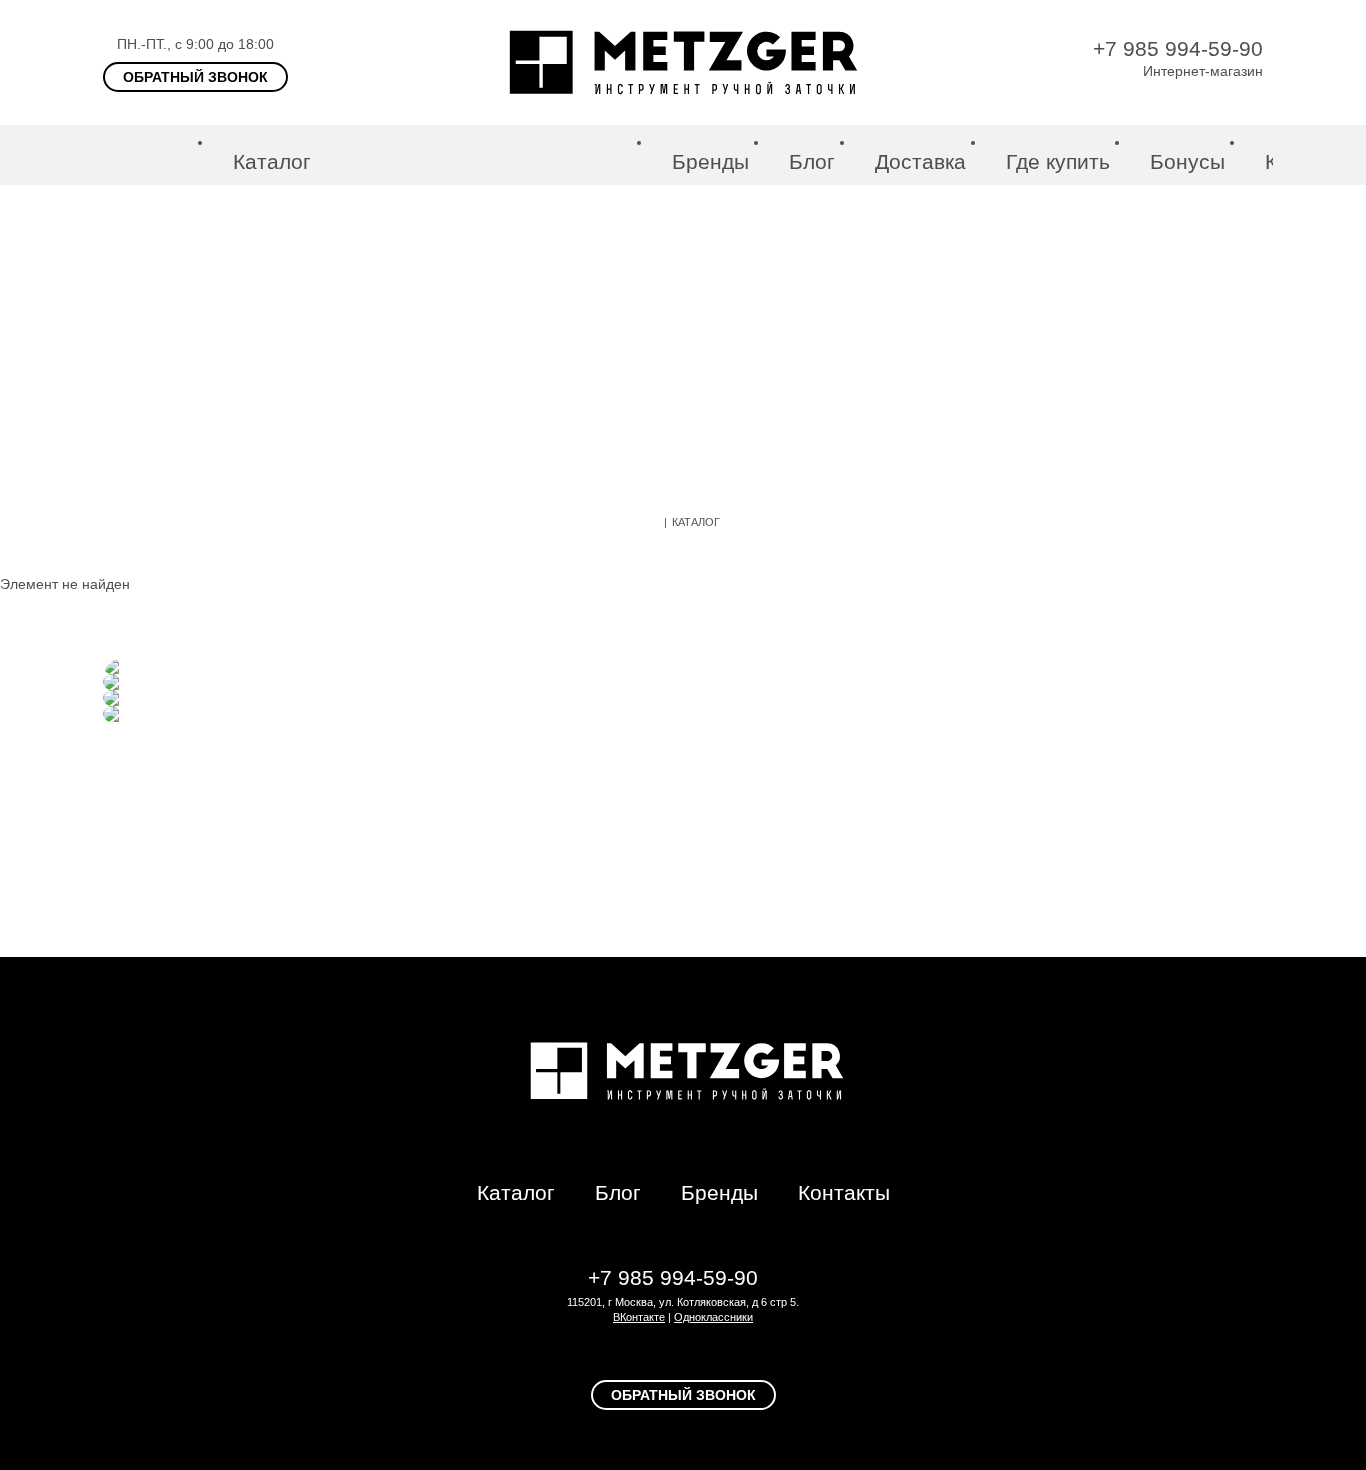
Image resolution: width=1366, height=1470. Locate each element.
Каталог (272, 161)
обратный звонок (195, 77)
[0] (1333, 155)
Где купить (1058, 161)
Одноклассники (713, 1317)
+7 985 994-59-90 (1178, 48)
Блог (812, 161)
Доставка (920, 161)
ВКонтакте (639, 1317)
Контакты (844, 1192)
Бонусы (1187, 161)
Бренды (710, 161)
